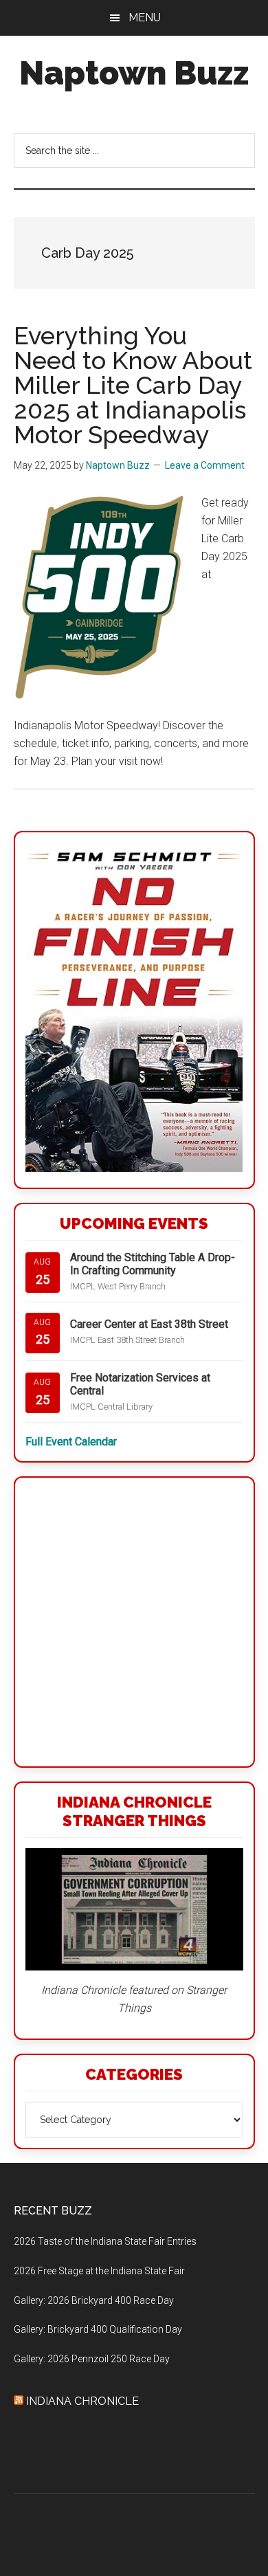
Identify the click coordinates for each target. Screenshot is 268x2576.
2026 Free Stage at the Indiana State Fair (99, 2271)
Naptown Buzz (134, 73)
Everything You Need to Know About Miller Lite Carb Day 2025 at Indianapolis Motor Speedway (133, 385)
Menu (145, 18)
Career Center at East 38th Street (149, 1324)
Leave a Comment (205, 465)
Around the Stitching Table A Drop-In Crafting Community (153, 1264)
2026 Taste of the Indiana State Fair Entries (105, 2241)
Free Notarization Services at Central (140, 1384)
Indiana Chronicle (82, 2401)
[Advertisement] (134, 1622)
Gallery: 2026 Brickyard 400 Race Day (94, 2300)
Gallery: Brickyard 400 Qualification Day (98, 2329)
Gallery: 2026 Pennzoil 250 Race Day (92, 2359)
